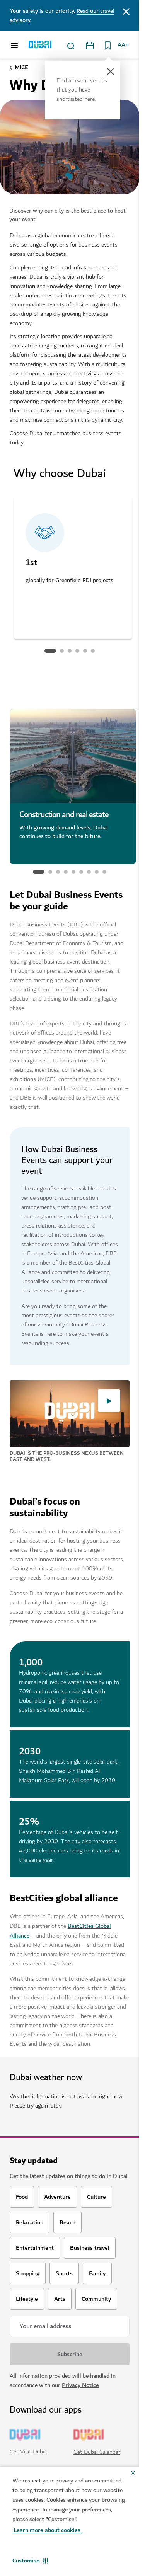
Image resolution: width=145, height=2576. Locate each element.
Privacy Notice (80, 2385)
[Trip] (106, 46)
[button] (30, 2561)
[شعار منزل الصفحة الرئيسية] (40, 45)
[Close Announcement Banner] (126, 11)
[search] (71, 46)
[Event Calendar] (90, 46)
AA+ (123, 45)
